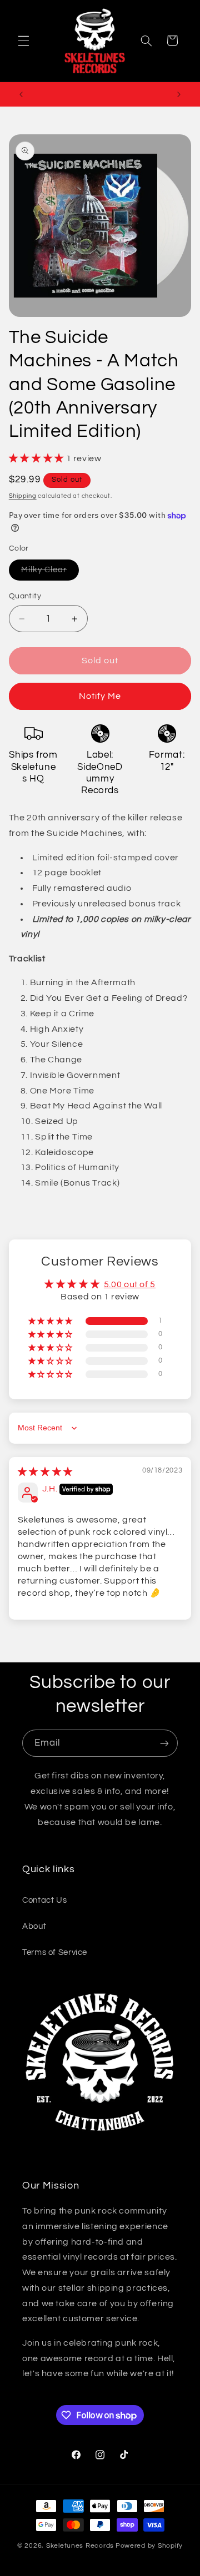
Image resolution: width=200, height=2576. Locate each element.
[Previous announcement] (21, 94)
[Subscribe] (164, 1743)
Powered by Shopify (149, 2546)
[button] (23, 41)
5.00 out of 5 (130, 1284)
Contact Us (44, 1900)
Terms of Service (55, 1952)
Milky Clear (50, 573)
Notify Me (100, 696)
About (34, 1926)
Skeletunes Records (80, 2546)
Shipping (23, 496)
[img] (45, 1472)
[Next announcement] (179, 94)
